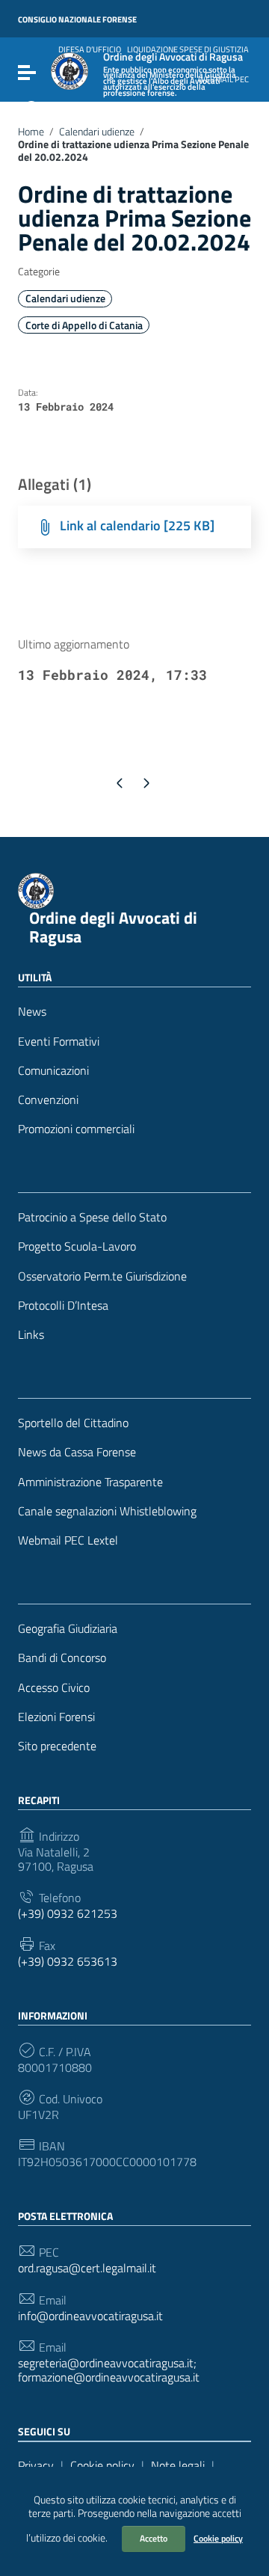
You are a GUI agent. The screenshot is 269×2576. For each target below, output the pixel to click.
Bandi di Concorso (62, 1658)
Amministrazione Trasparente (90, 1482)
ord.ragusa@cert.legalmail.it (87, 2268)
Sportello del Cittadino (73, 1423)
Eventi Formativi (59, 1042)
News (32, 1012)
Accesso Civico (54, 1688)
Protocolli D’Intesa (63, 1306)
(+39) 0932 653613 (68, 1962)
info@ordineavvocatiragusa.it (90, 2316)
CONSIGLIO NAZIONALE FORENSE (77, 19)
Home (31, 132)
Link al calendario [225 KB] (137, 525)
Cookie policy (218, 2538)
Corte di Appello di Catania (84, 325)
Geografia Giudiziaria (68, 1629)
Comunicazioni (53, 1071)
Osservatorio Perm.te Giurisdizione (102, 1276)
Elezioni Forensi (56, 1717)
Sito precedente (57, 1746)
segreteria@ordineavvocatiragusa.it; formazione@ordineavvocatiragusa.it (109, 2370)
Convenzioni (48, 1100)
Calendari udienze (97, 132)
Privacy (36, 2465)
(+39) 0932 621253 (68, 1914)
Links (31, 1335)
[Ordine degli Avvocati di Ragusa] (69, 70)
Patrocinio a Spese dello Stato (92, 1217)
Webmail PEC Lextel (68, 1540)
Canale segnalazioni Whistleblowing (107, 1511)
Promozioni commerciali (76, 1129)
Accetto (154, 2538)
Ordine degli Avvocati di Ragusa (113, 927)
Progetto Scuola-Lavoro (77, 1246)
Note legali (178, 2465)
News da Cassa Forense (77, 1452)
